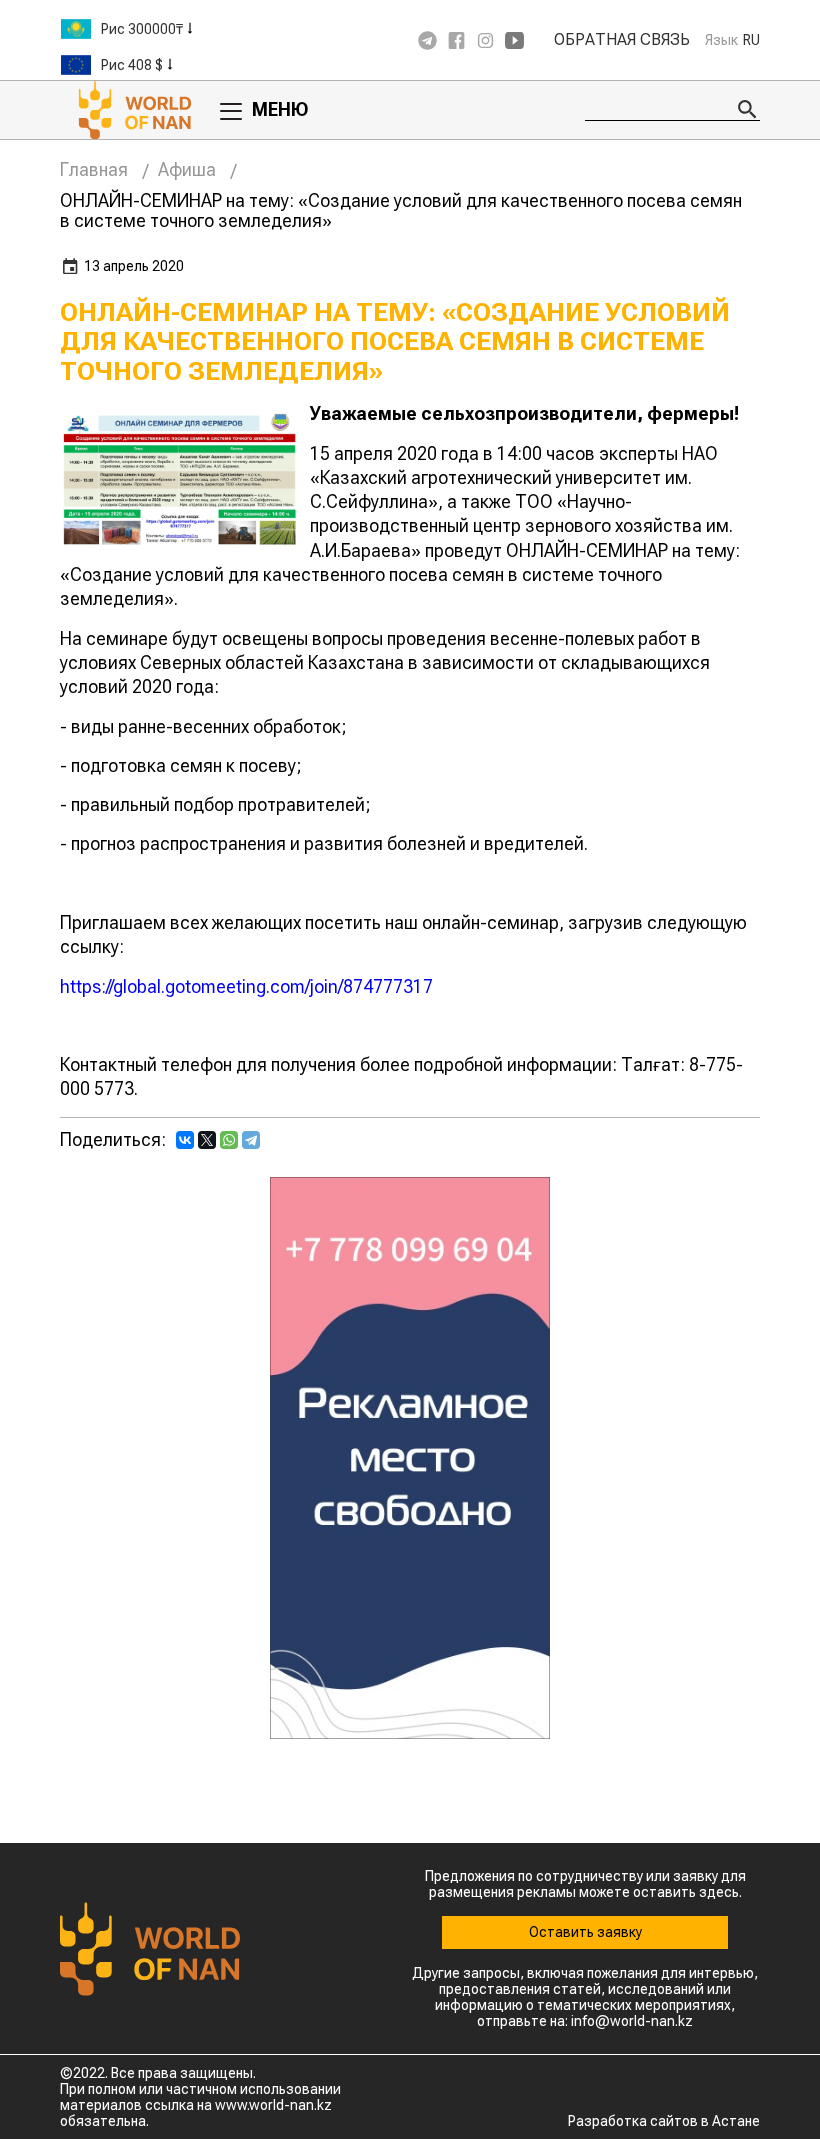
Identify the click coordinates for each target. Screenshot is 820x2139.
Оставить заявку (585, 1932)
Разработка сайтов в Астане (664, 2121)
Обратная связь (622, 40)
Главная (94, 169)
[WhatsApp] (229, 1140)
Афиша (187, 169)
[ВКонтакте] (185, 1140)
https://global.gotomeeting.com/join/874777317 (246, 986)
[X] (207, 1140)
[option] (180, 29)
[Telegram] (251, 1140)
